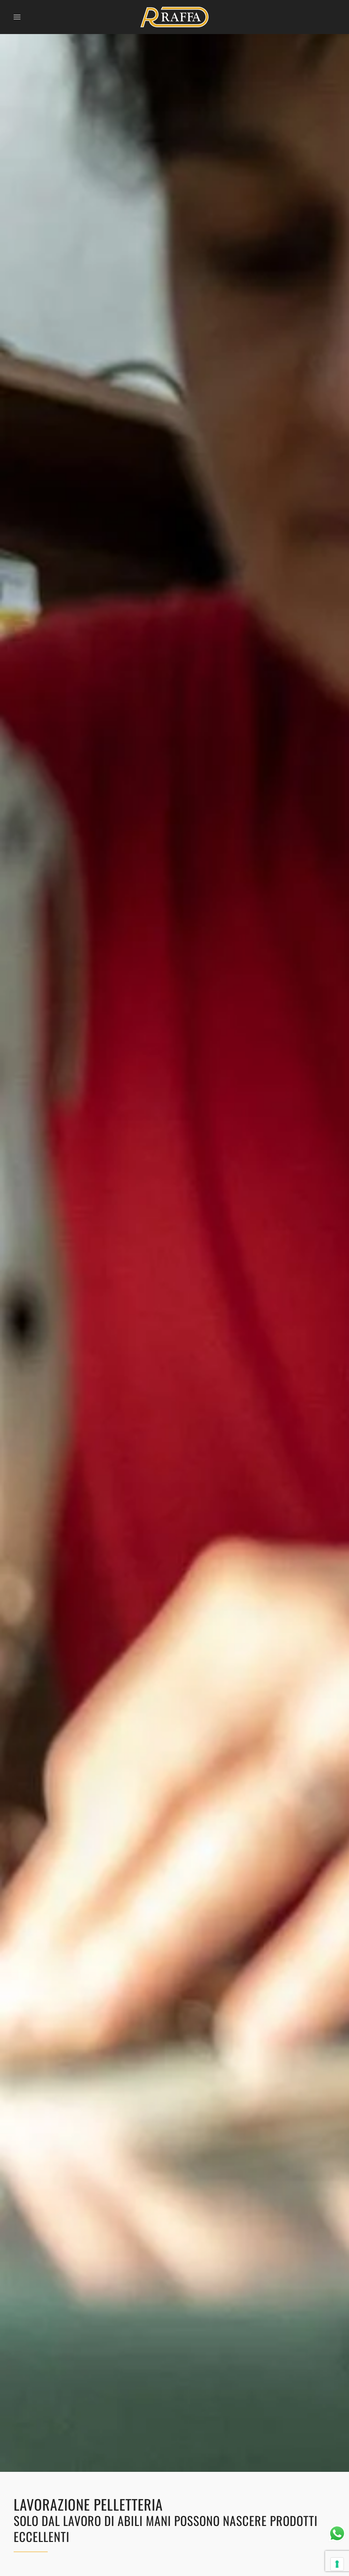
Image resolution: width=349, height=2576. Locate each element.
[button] (17, 17)
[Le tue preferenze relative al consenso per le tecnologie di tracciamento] (337, 2564)
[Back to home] (174, 17)
